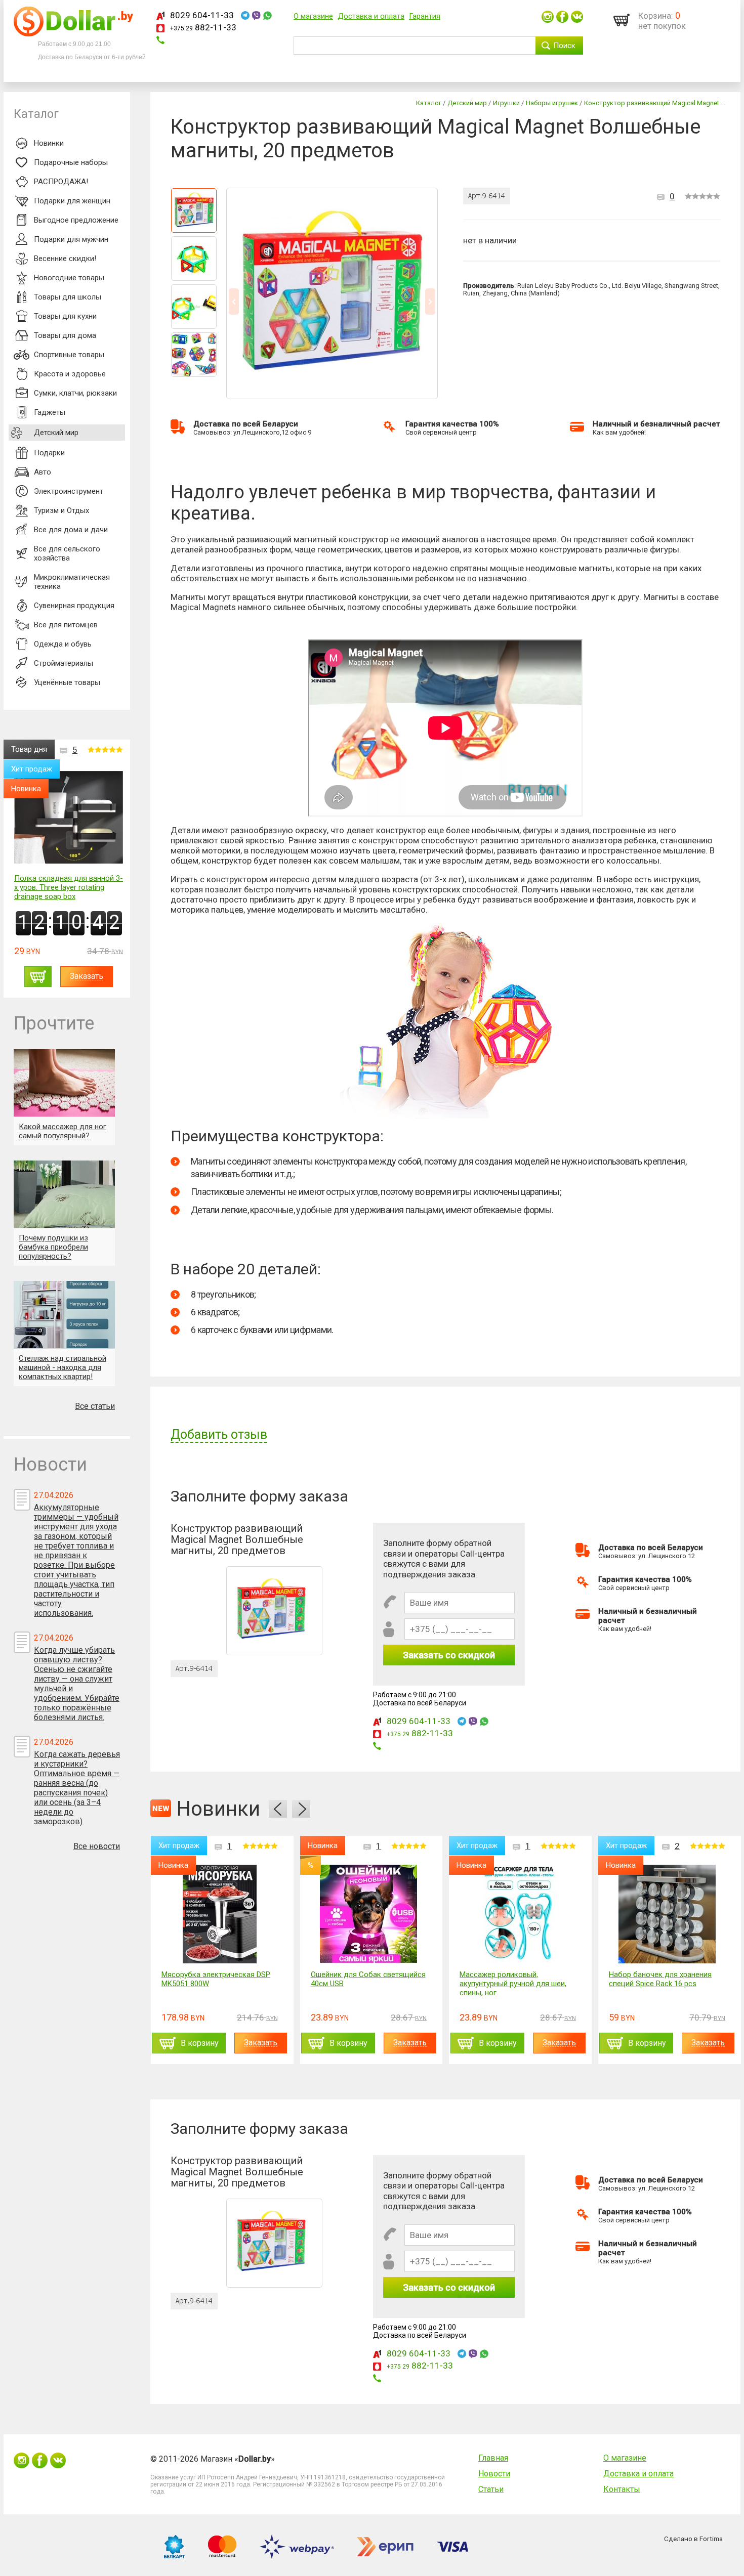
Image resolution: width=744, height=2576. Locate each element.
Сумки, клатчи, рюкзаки (75, 393)
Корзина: (656, 16)
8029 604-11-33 (202, 15)
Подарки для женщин (72, 201)
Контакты (622, 2489)
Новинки (49, 143)
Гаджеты (50, 412)
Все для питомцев (66, 625)
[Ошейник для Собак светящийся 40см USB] (368, 1914)
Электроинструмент (69, 491)
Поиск (564, 46)
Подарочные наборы (71, 162)
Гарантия (425, 16)
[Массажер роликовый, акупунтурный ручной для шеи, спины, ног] (518, 1914)
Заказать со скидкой (449, 1655)
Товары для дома (65, 335)
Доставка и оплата (371, 16)
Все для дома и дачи (71, 530)
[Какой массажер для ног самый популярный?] (64, 1083)
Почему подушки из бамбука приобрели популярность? (53, 1247)
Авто (43, 472)
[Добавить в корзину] (38, 977)
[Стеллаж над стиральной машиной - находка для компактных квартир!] (64, 1315)
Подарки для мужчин (71, 239)
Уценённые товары (67, 682)
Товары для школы (68, 297)
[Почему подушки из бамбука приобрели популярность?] (64, 1194)
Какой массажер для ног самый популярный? (63, 1131)
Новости (494, 2474)
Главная (493, 2458)
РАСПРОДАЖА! (61, 182)
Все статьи (95, 1406)
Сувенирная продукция (74, 606)
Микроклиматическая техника (72, 582)
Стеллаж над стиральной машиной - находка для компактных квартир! (63, 1367)
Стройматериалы (64, 663)
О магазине (313, 16)
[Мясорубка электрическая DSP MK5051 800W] (220, 1914)
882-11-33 (203, 27)
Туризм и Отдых (61, 510)
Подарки (49, 453)
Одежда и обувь (63, 644)
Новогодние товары (69, 278)
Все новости (97, 1846)
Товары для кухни (65, 316)
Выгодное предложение (76, 220)
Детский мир (56, 433)
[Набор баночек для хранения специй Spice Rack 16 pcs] (667, 1914)
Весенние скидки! (65, 259)
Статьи (491, 2489)
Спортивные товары (69, 355)
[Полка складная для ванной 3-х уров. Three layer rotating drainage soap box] (69, 818)
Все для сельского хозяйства (67, 553)
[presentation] (278, 1809)
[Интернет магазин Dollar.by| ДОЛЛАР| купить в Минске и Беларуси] (73, 34)
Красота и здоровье (70, 374)
